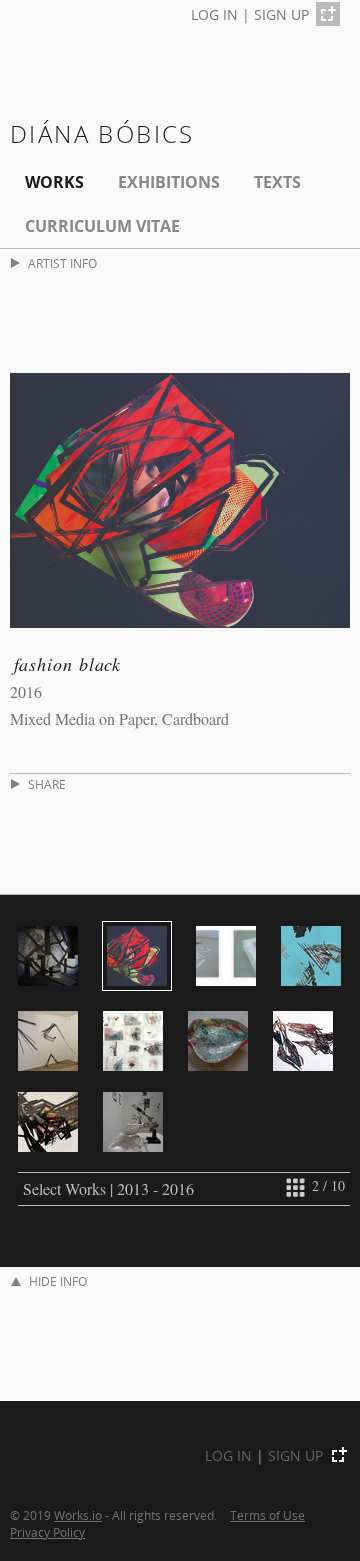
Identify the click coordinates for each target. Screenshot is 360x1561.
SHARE (47, 784)
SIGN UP (281, 14)
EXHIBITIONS (169, 182)
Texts (277, 182)
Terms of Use (267, 1515)
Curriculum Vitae (102, 226)
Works (54, 182)
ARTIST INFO (62, 263)
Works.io (78, 1515)
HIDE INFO (58, 1281)
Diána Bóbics (102, 133)
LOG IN (214, 14)
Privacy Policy (47, 1532)
